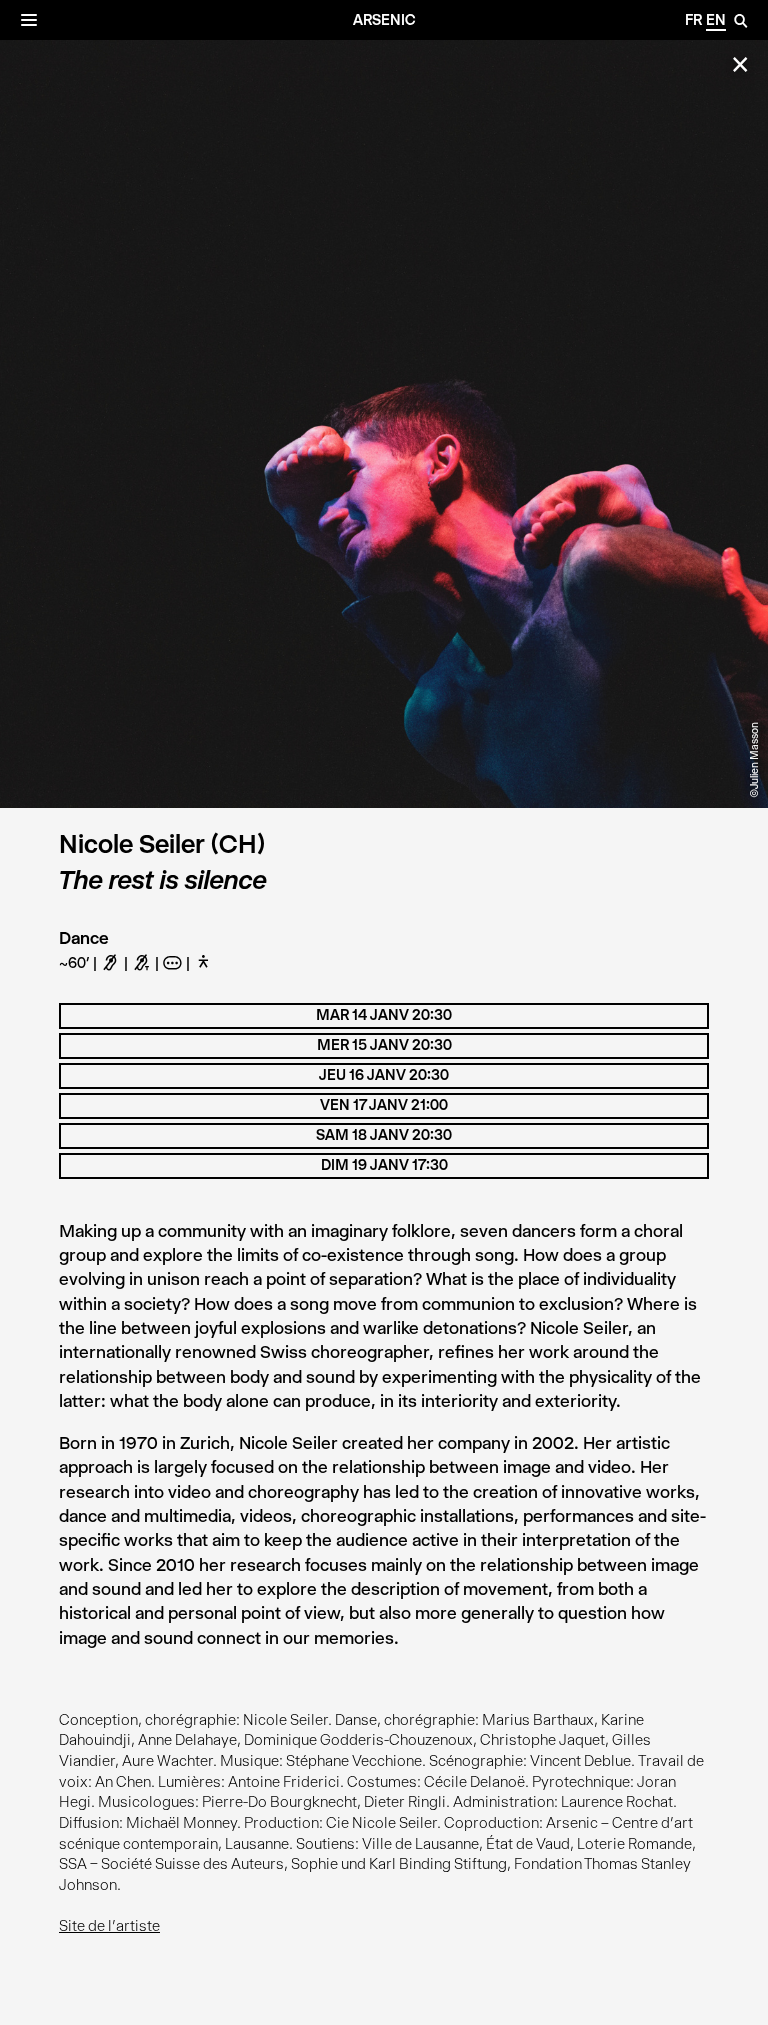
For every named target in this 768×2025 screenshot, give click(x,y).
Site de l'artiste (109, 1926)
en (716, 20)
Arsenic (384, 20)
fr (693, 20)
